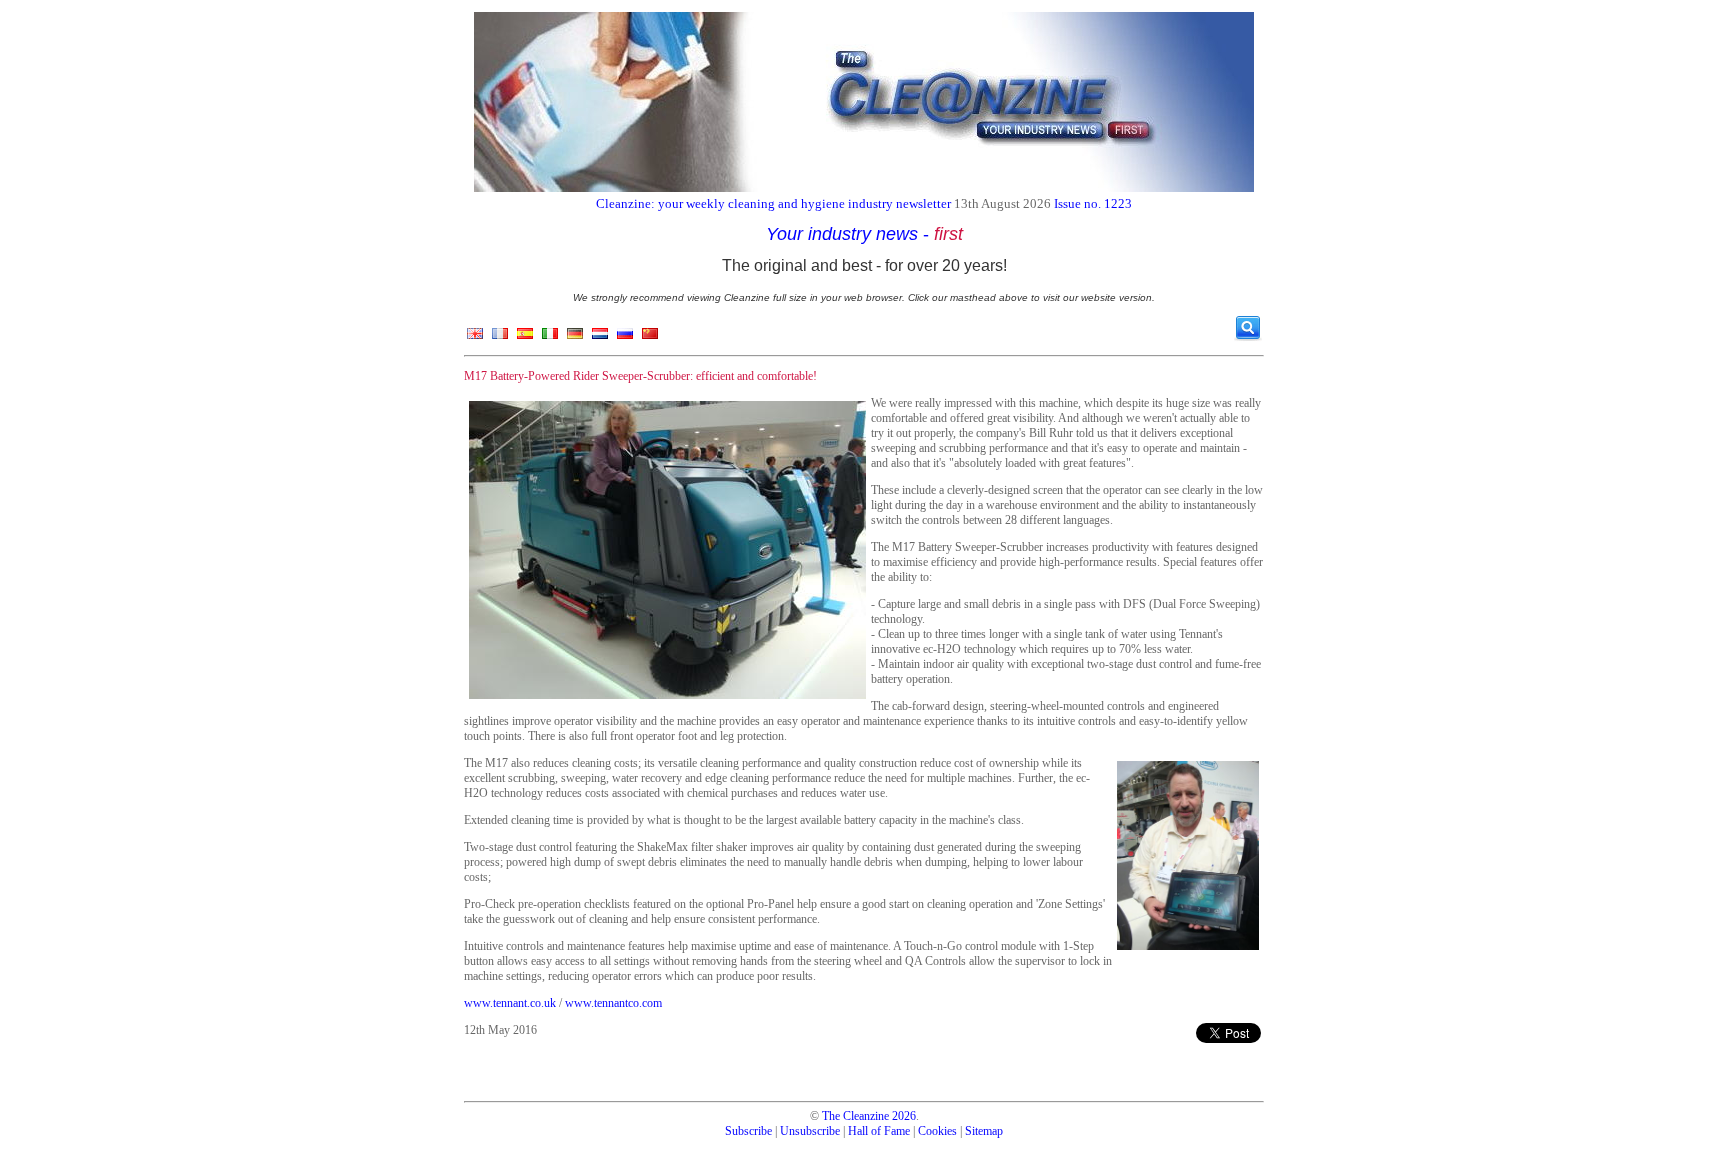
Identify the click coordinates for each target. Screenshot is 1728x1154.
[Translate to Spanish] (525, 338)
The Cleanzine (855, 1116)
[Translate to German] (575, 338)
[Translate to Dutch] (600, 338)
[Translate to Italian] (550, 338)
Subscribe (748, 1131)
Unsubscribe (810, 1131)
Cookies (937, 1131)
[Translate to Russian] (625, 338)
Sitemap (984, 1131)
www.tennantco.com (613, 1003)
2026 (904, 1116)
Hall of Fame (879, 1131)
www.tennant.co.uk (510, 1003)
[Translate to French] (500, 338)
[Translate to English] (475, 338)
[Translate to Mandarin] (650, 338)
